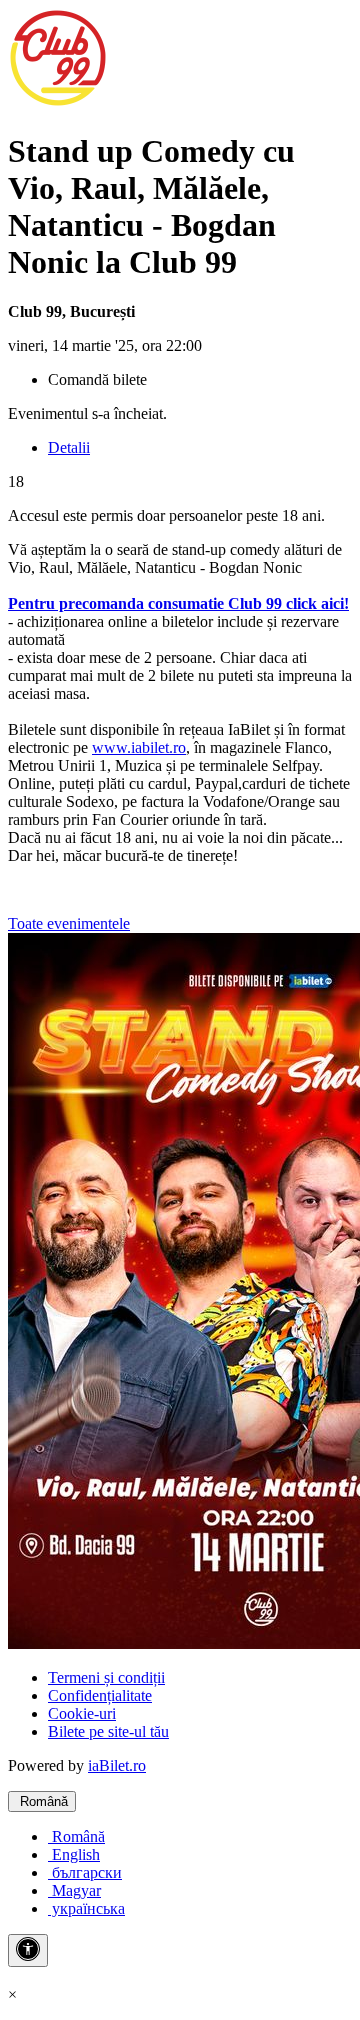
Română (42, 1801)
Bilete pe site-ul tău (108, 1731)
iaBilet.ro (117, 1765)
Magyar (74, 1890)
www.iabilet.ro (139, 747)
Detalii (69, 447)
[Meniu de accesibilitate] (28, 1950)
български (85, 1872)
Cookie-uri (82, 1713)
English (74, 1854)
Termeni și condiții (106, 1677)
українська (86, 1908)
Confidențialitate (100, 1695)
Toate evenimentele (69, 923)
